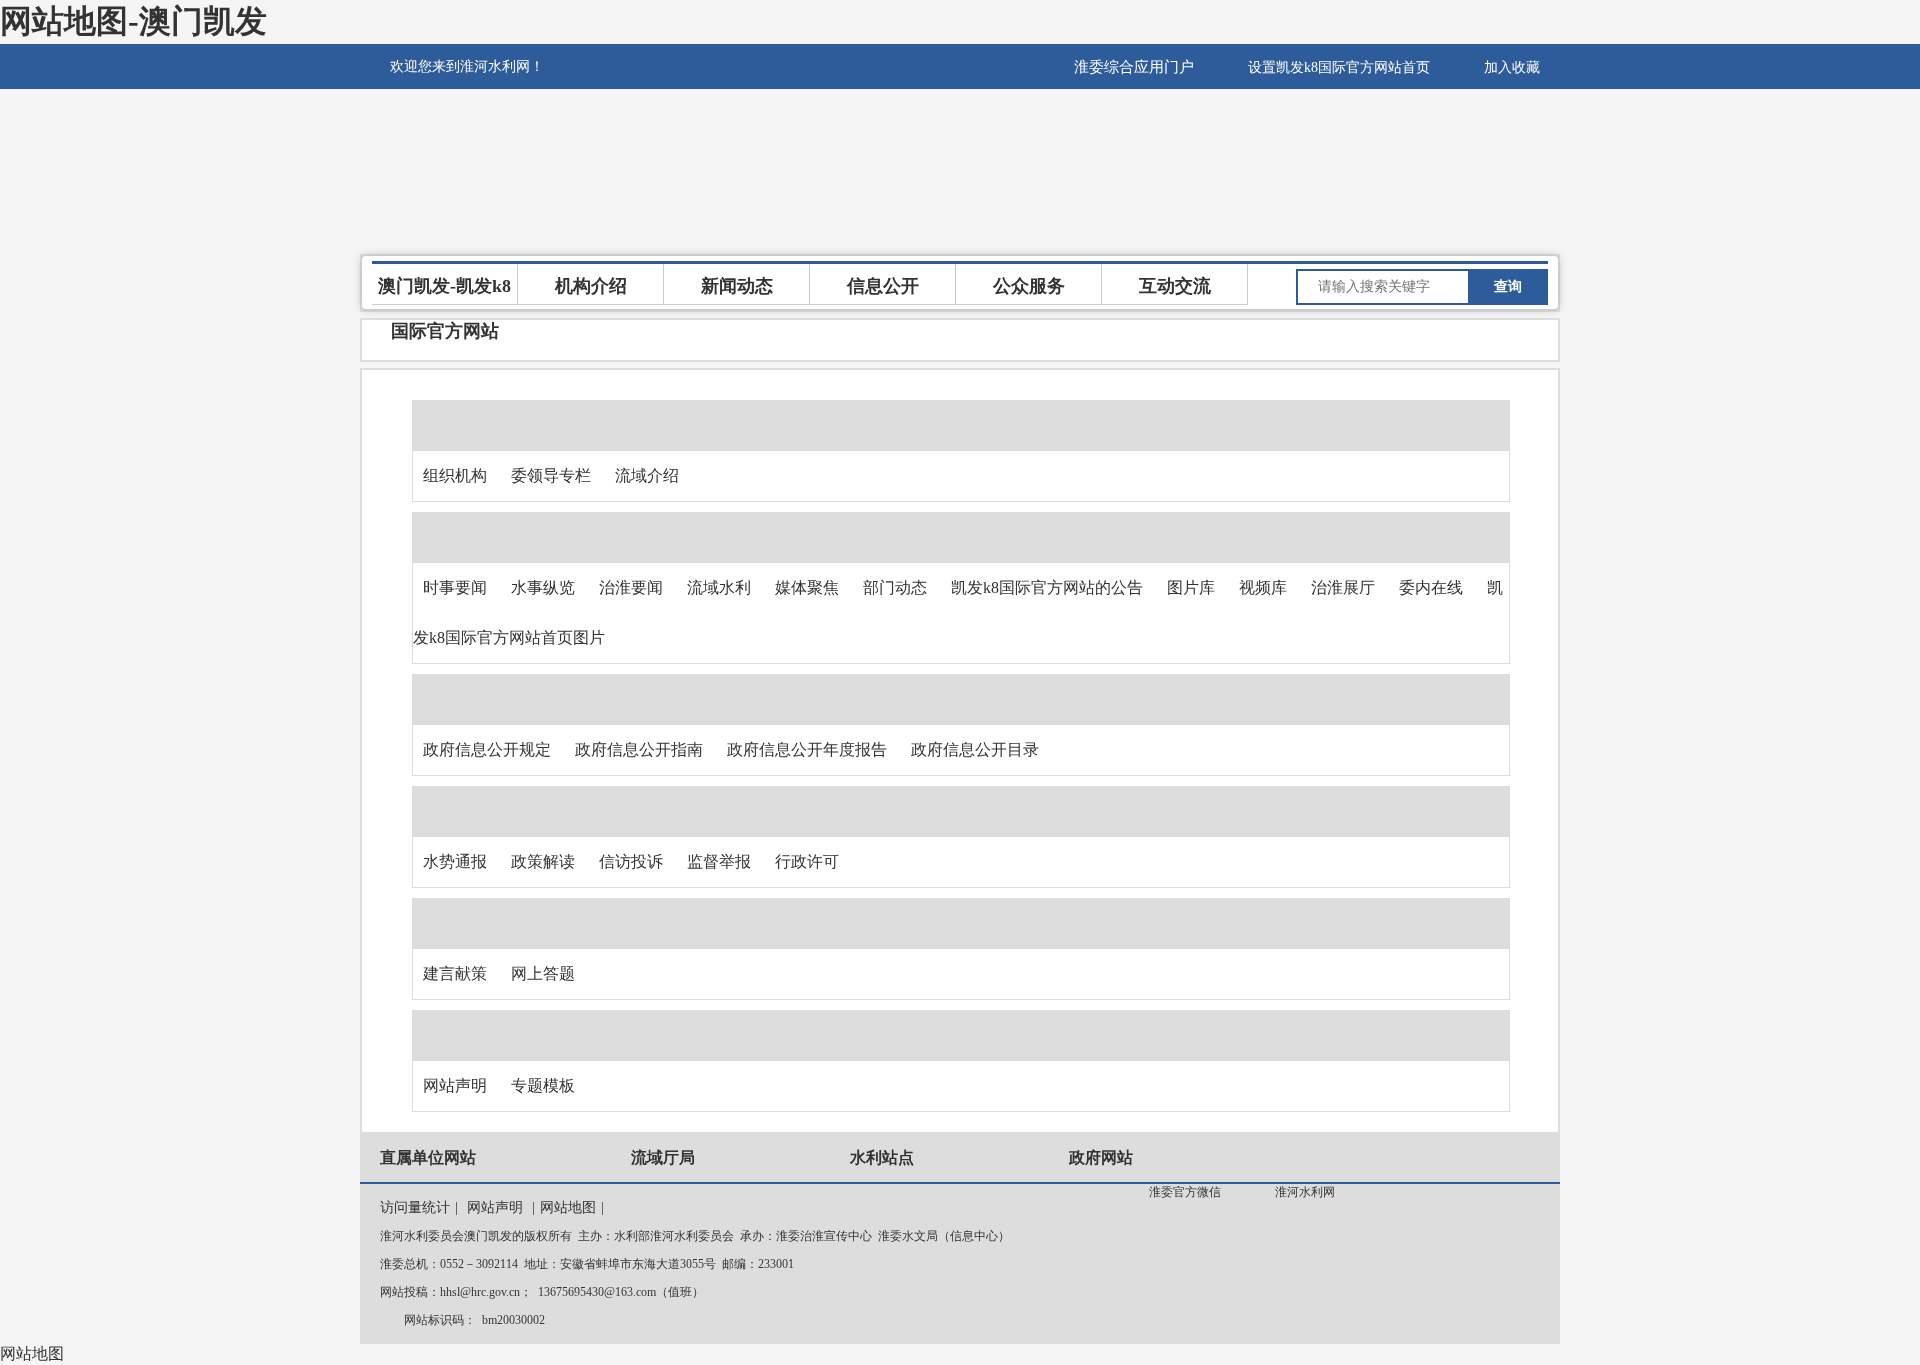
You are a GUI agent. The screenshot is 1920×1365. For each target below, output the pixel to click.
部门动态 (895, 587)
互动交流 (1175, 286)
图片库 (1191, 587)
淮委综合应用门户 (1134, 67)
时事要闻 (455, 587)
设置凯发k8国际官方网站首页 (1339, 67)
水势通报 (455, 861)
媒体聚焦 (807, 587)
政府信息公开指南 (639, 749)
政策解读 (543, 861)
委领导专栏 (551, 475)
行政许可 (807, 861)
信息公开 (883, 286)
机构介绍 (591, 286)
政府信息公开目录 (975, 749)
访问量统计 (415, 1207)
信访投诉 (631, 861)
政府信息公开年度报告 (807, 749)
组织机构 (455, 475)
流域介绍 (647, 475)
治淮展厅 (1343, 587)
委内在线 (1431, 587)
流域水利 (719, 587)
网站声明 (455, 1085)
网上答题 (543, 973)
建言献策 (455, 973)
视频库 (1263, 587)
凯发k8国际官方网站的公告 (1047, 587)
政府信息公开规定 (487, 749)
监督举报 (719, 861)
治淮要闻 (631, 587)
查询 (1508, 286)
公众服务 (1029, 286)
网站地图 (568, 1207)
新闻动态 (737, 286)
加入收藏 (1512, 67)
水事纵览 (543, 587)
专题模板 (543, 1085)
